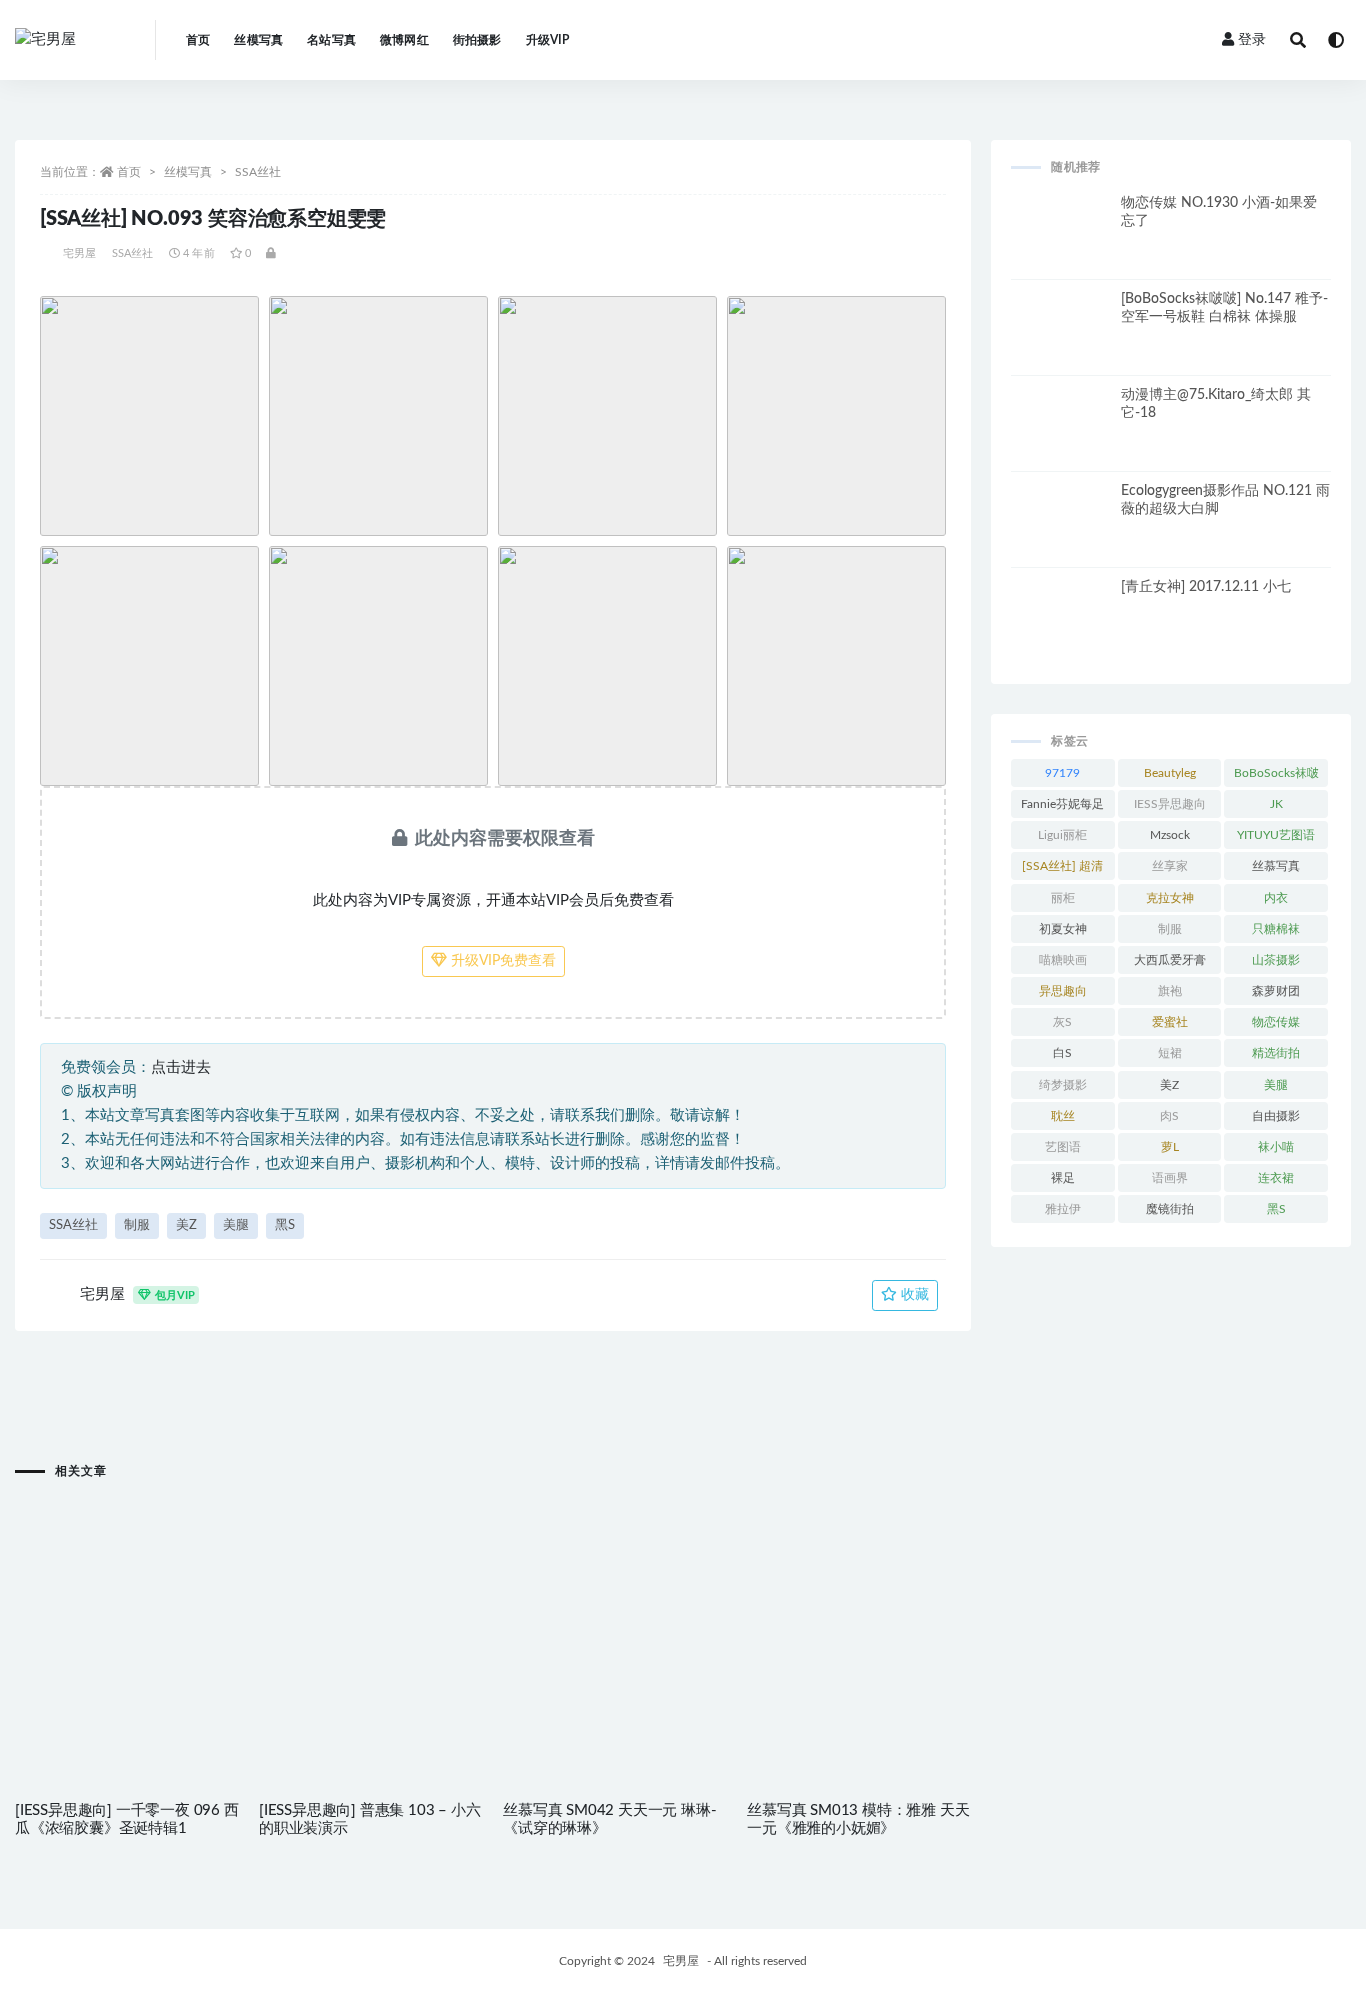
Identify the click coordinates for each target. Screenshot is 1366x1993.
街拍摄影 (477, 40)
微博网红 (404, 40)
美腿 (236, 1225)
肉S (1169, 1116)
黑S (285, 1225)
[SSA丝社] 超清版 (1062, 870)
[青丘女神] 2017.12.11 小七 (1206, 587)
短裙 (1170, 1053)
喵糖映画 (1063, 960)
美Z (186, 1225)
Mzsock (1170, 835)
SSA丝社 (258, 172)
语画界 (1170, 1178)
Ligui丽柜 (1062, 835)
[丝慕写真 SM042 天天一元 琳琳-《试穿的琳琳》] (615, 1606)
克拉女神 (1170, 898)
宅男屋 (80, 253)
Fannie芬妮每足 (1062, 804)
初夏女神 (1063, 929)
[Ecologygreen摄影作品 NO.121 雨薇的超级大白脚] (1061, 532)
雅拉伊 (1063, 1209)
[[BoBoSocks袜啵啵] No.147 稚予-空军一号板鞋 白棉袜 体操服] (1061, 340)
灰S (1062, 1022)
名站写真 (331, 40)
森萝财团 (1276, 991)
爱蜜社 (1170, 1022)
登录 (1252, 40)
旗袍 (1170, 991)
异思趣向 (1063, 991)
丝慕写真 (1276, 866)
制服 (137, 1225)
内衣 (1276, 898)
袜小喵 (1276, 1147)
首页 (198, 40)
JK (1276, 804)
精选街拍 (1276, 1053)
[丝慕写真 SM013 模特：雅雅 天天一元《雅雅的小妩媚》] (859, 1606)
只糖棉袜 (1276, 929)
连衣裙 (1276, 1178)
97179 (1062, 773)
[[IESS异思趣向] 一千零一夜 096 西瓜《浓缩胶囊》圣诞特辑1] (127, 1606)
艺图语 (1063, 1147)
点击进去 (181, 1067)
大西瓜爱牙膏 (1170, 960)
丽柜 (1063, 898)
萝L (1170, 1147)
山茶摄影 (1276, 960)
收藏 (913, 1295)
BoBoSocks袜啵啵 (1276, 777)
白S (1062, 1053)
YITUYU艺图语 (1276, 835)
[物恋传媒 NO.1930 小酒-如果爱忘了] (1061, 244)
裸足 (1063, 1178)
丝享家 (1170, 866)
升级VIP (548, 40)
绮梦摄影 (1063, 1085)
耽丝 (1063, 1116)
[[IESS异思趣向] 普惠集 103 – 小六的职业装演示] (371, 1606)
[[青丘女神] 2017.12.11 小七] (1061, 628)
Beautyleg (1170, 773)
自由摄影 (1276, 1116)
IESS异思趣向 (1170, 804)
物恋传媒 (1276, 1022)
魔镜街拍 (1170, 1209)
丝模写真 (258, 40)
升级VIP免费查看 (501, 961)
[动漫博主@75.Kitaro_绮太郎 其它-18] (1061, 436)
